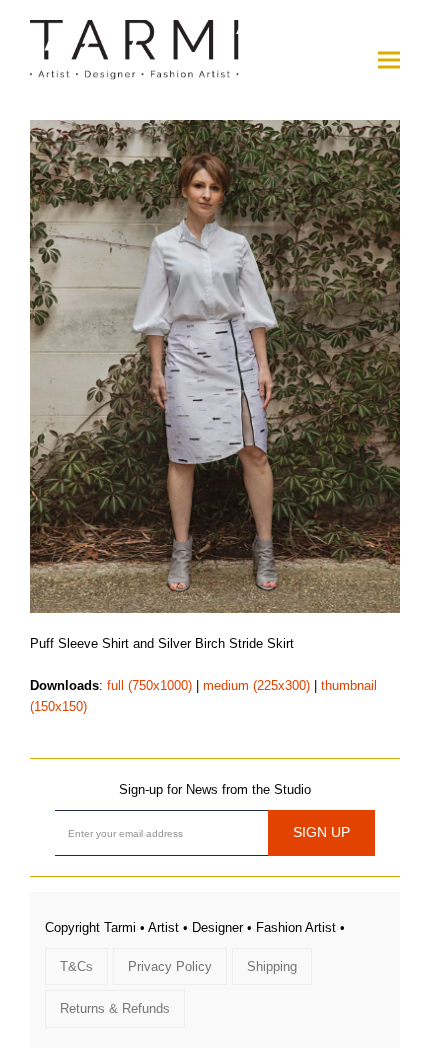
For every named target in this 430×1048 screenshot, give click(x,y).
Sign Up (321, 832)
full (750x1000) (149, 685)
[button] (389, 59)
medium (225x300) (256, 685)
